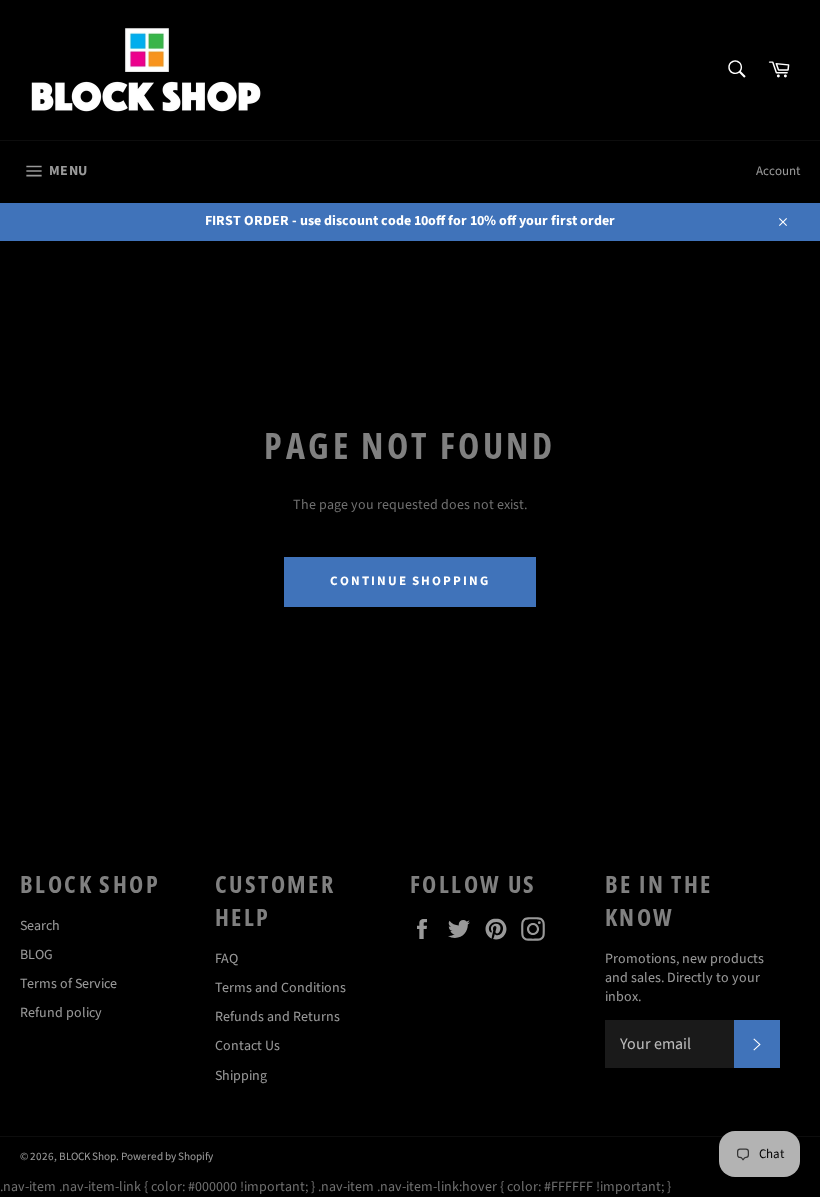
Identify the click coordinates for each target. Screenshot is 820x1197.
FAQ (226, 959)
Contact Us (247, 1046)
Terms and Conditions (280, 988)
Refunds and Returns (277, 1017)
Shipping (241, 1076)
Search (40, 926)
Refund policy (61, 1013)
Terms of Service (68, 984)
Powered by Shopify (167, 1156)
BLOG (36, 955)
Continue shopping (410, 581)
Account (778, 171)
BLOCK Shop (87, 1156)
